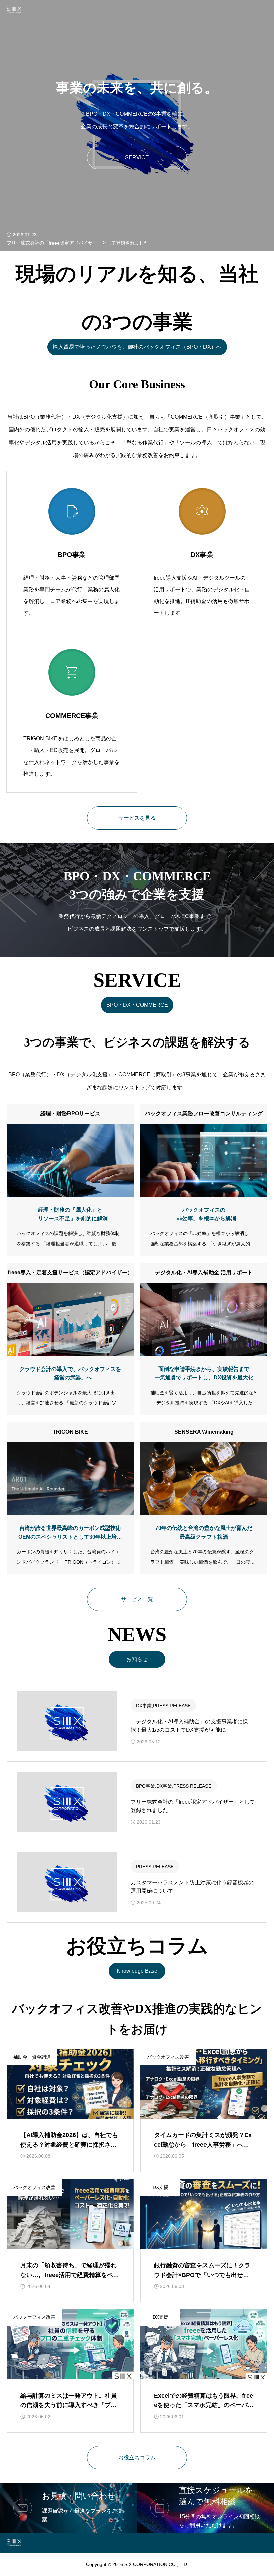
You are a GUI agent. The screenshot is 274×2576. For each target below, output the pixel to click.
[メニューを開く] (265, 10)
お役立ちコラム (137, 2458)
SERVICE (137, 157)
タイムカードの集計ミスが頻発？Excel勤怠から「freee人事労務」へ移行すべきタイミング (203, 2145)
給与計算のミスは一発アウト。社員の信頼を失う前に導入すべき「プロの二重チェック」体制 (68, 2405)
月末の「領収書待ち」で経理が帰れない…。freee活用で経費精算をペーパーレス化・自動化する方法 (70, 2275)
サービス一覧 (137, 1599)
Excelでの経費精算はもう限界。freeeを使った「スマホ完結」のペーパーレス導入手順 (204, 2405)
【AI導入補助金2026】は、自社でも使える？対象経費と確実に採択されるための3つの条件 (69, 2145)
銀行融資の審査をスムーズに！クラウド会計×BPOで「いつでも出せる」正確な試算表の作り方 (202, 2275)
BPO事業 (146, 1786)
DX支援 (161, 2187)
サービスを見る (137, 818)
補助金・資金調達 (32, 2057)
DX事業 (144, 1706)
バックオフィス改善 (168, 2057)
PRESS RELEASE (172, 1706)
